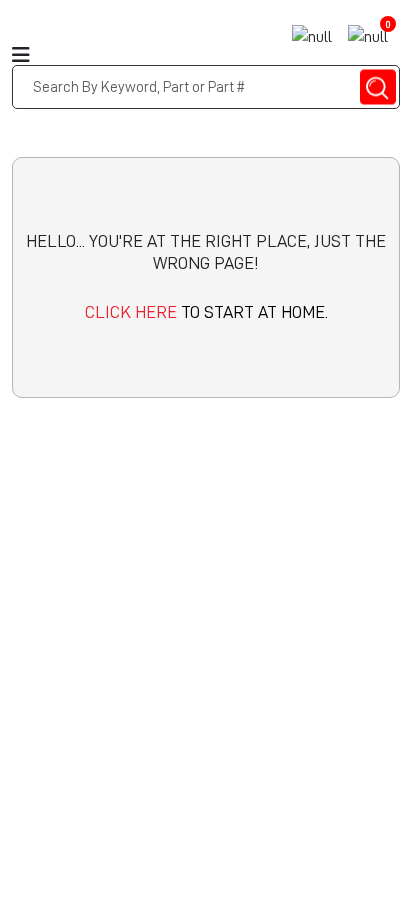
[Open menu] (16, 35)
